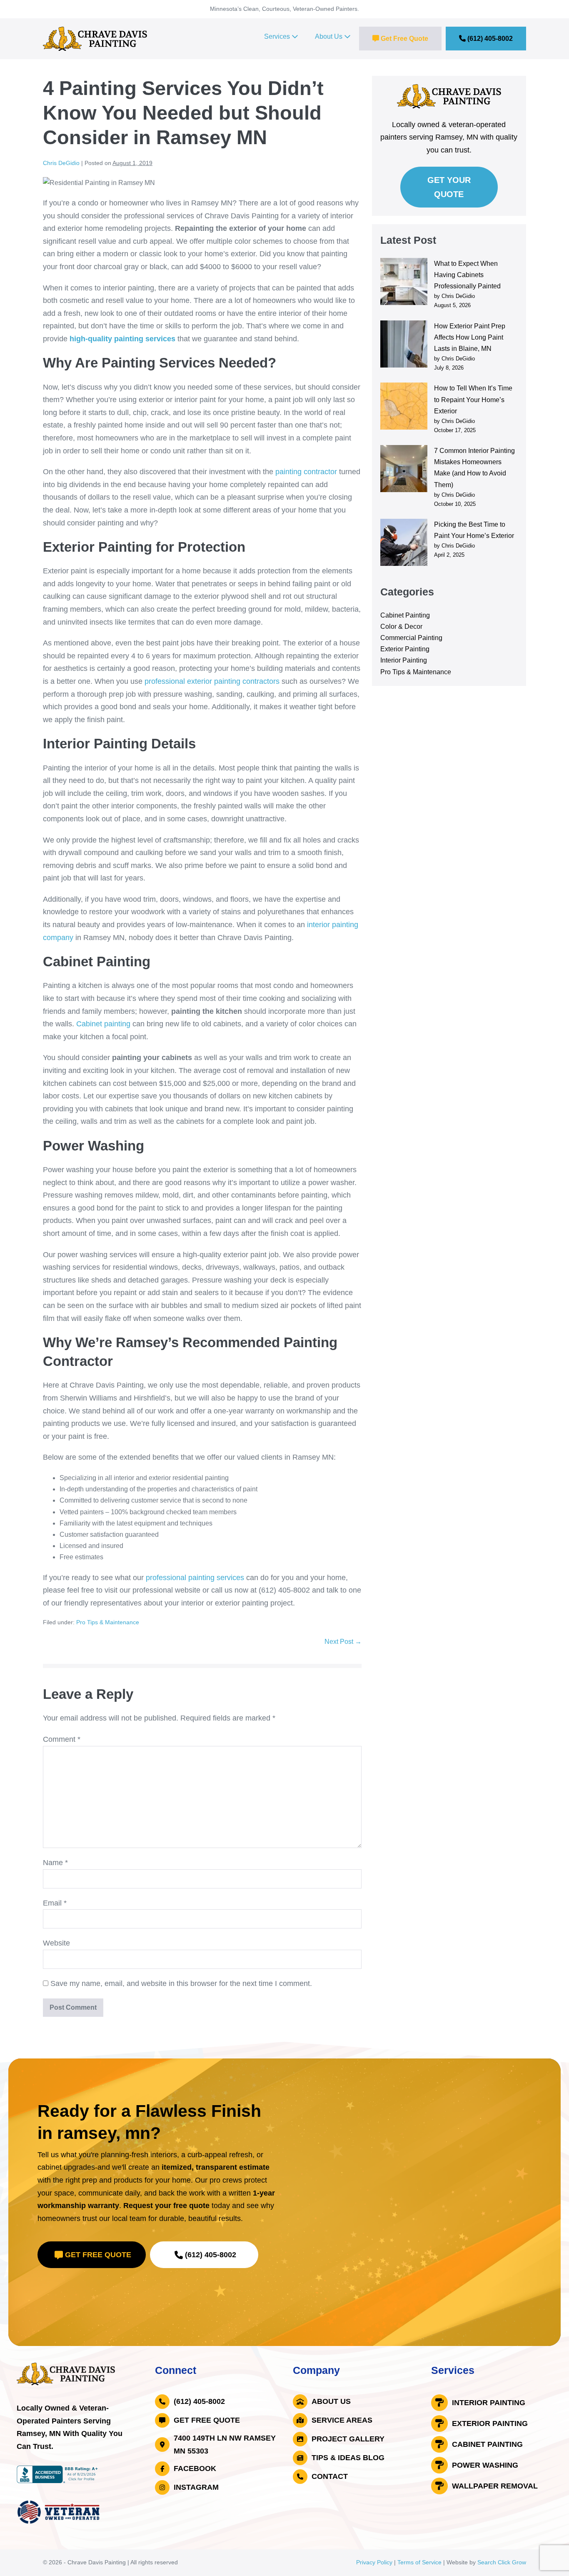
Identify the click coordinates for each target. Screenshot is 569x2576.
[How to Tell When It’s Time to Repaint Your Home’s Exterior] (404, 406)
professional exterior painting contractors (212, 681)
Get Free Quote (404, 39)
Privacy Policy (374, 2562)
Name (55, 1863)
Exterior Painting (405, 649)
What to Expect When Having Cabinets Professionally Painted (467, 275)
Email (55, 1903)
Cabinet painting (103, 1024)
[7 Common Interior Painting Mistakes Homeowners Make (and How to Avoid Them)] (404, 469)
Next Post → (343, 1642)
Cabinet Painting (405, 615)
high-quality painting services (122, 339)
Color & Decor (401, 626)
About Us (329, 36)
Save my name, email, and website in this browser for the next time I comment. (181, 1983)
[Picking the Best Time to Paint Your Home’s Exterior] (404, 542)
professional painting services (196, 1578)
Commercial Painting (411, 638)
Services (278, 36)
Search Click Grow (502, 2562)
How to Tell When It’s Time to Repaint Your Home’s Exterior (473, 399)
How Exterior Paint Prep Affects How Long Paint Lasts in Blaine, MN (470, 337)
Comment (62, 1739)
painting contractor (306, 472)
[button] (92, 2255)
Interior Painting (404, 660)
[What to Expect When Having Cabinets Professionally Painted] (404, 281)
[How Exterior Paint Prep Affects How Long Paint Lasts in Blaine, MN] (404, 344)
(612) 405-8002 (489, 39)
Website (56, 1943)
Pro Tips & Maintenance (108, 1622)
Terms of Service (419, 2562)
